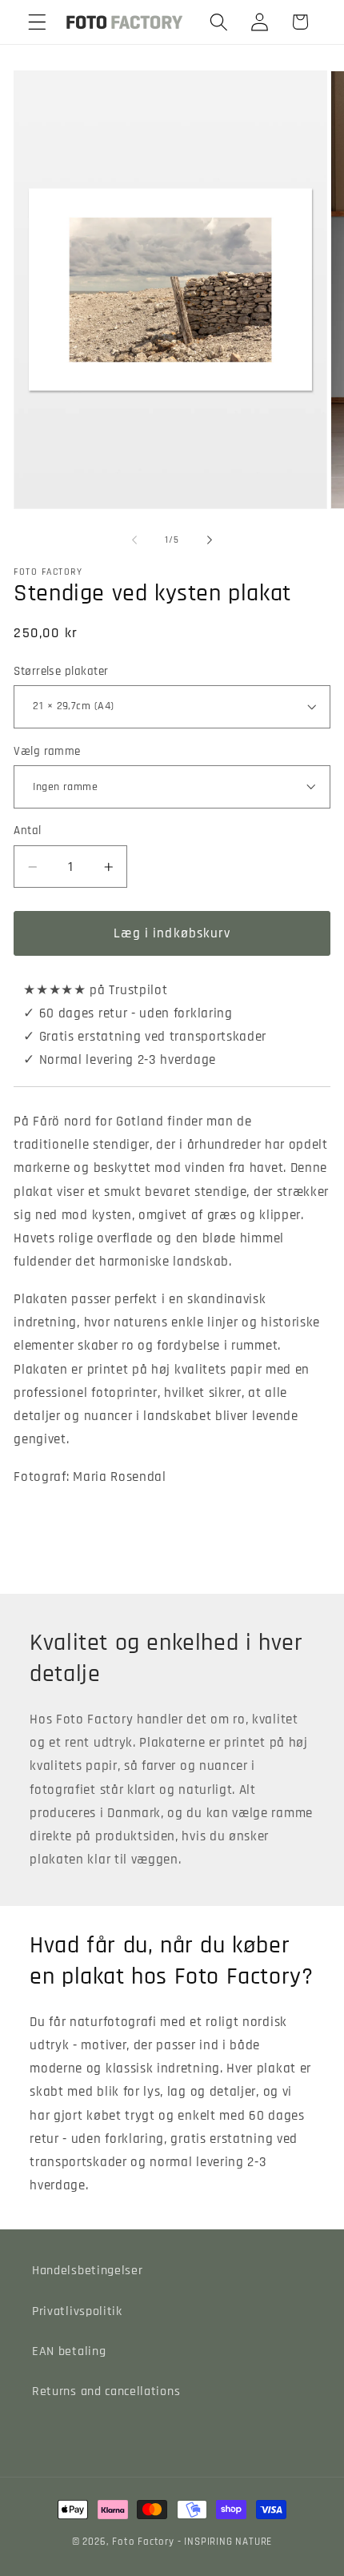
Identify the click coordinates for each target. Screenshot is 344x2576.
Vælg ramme (47, 751)
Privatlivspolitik (77, 2311)
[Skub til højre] (210, 540)
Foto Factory (143, 2542)
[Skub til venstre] (134, 540)
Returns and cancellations (106, 2391)
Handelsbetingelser (87, 2271)
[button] (37, 22)
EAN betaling (69, 2351)
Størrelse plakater (61, 671)
